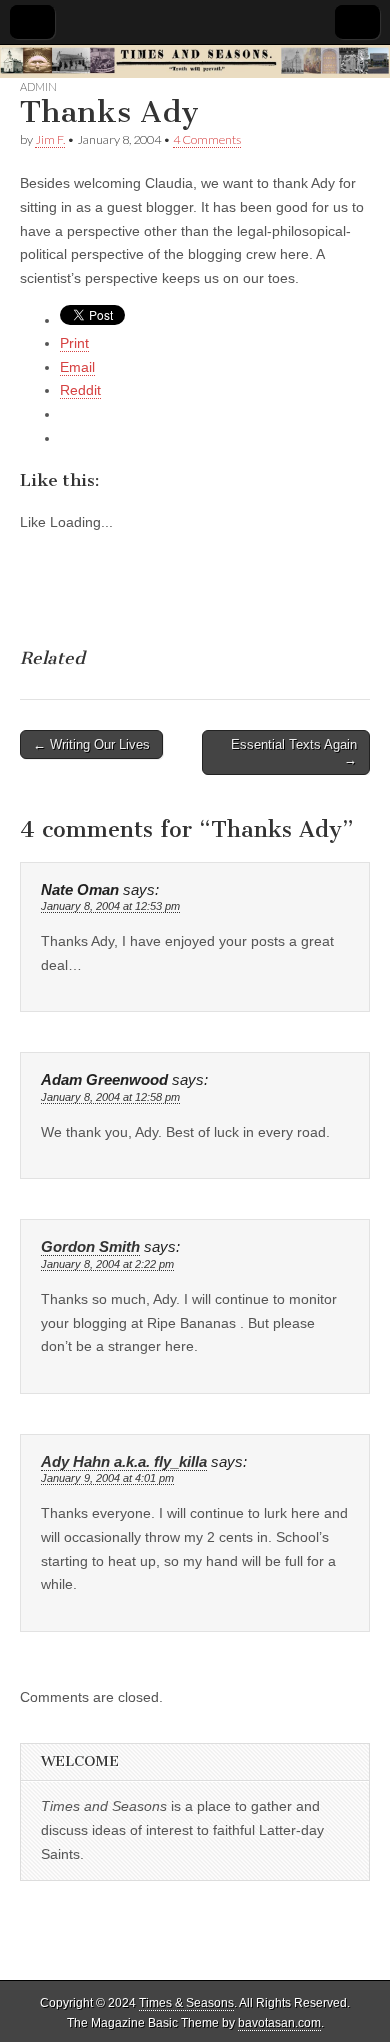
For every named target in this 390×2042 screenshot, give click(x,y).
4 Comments (207, 139)
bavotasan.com (279, 2023)
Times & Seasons (186, 2003)
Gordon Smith (90, 1247)
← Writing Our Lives (91, 744)
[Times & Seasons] (195, 61)
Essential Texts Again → (294, 752)
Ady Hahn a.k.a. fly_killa (124, 1462)
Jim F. (50, 139)
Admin (38, 86)
